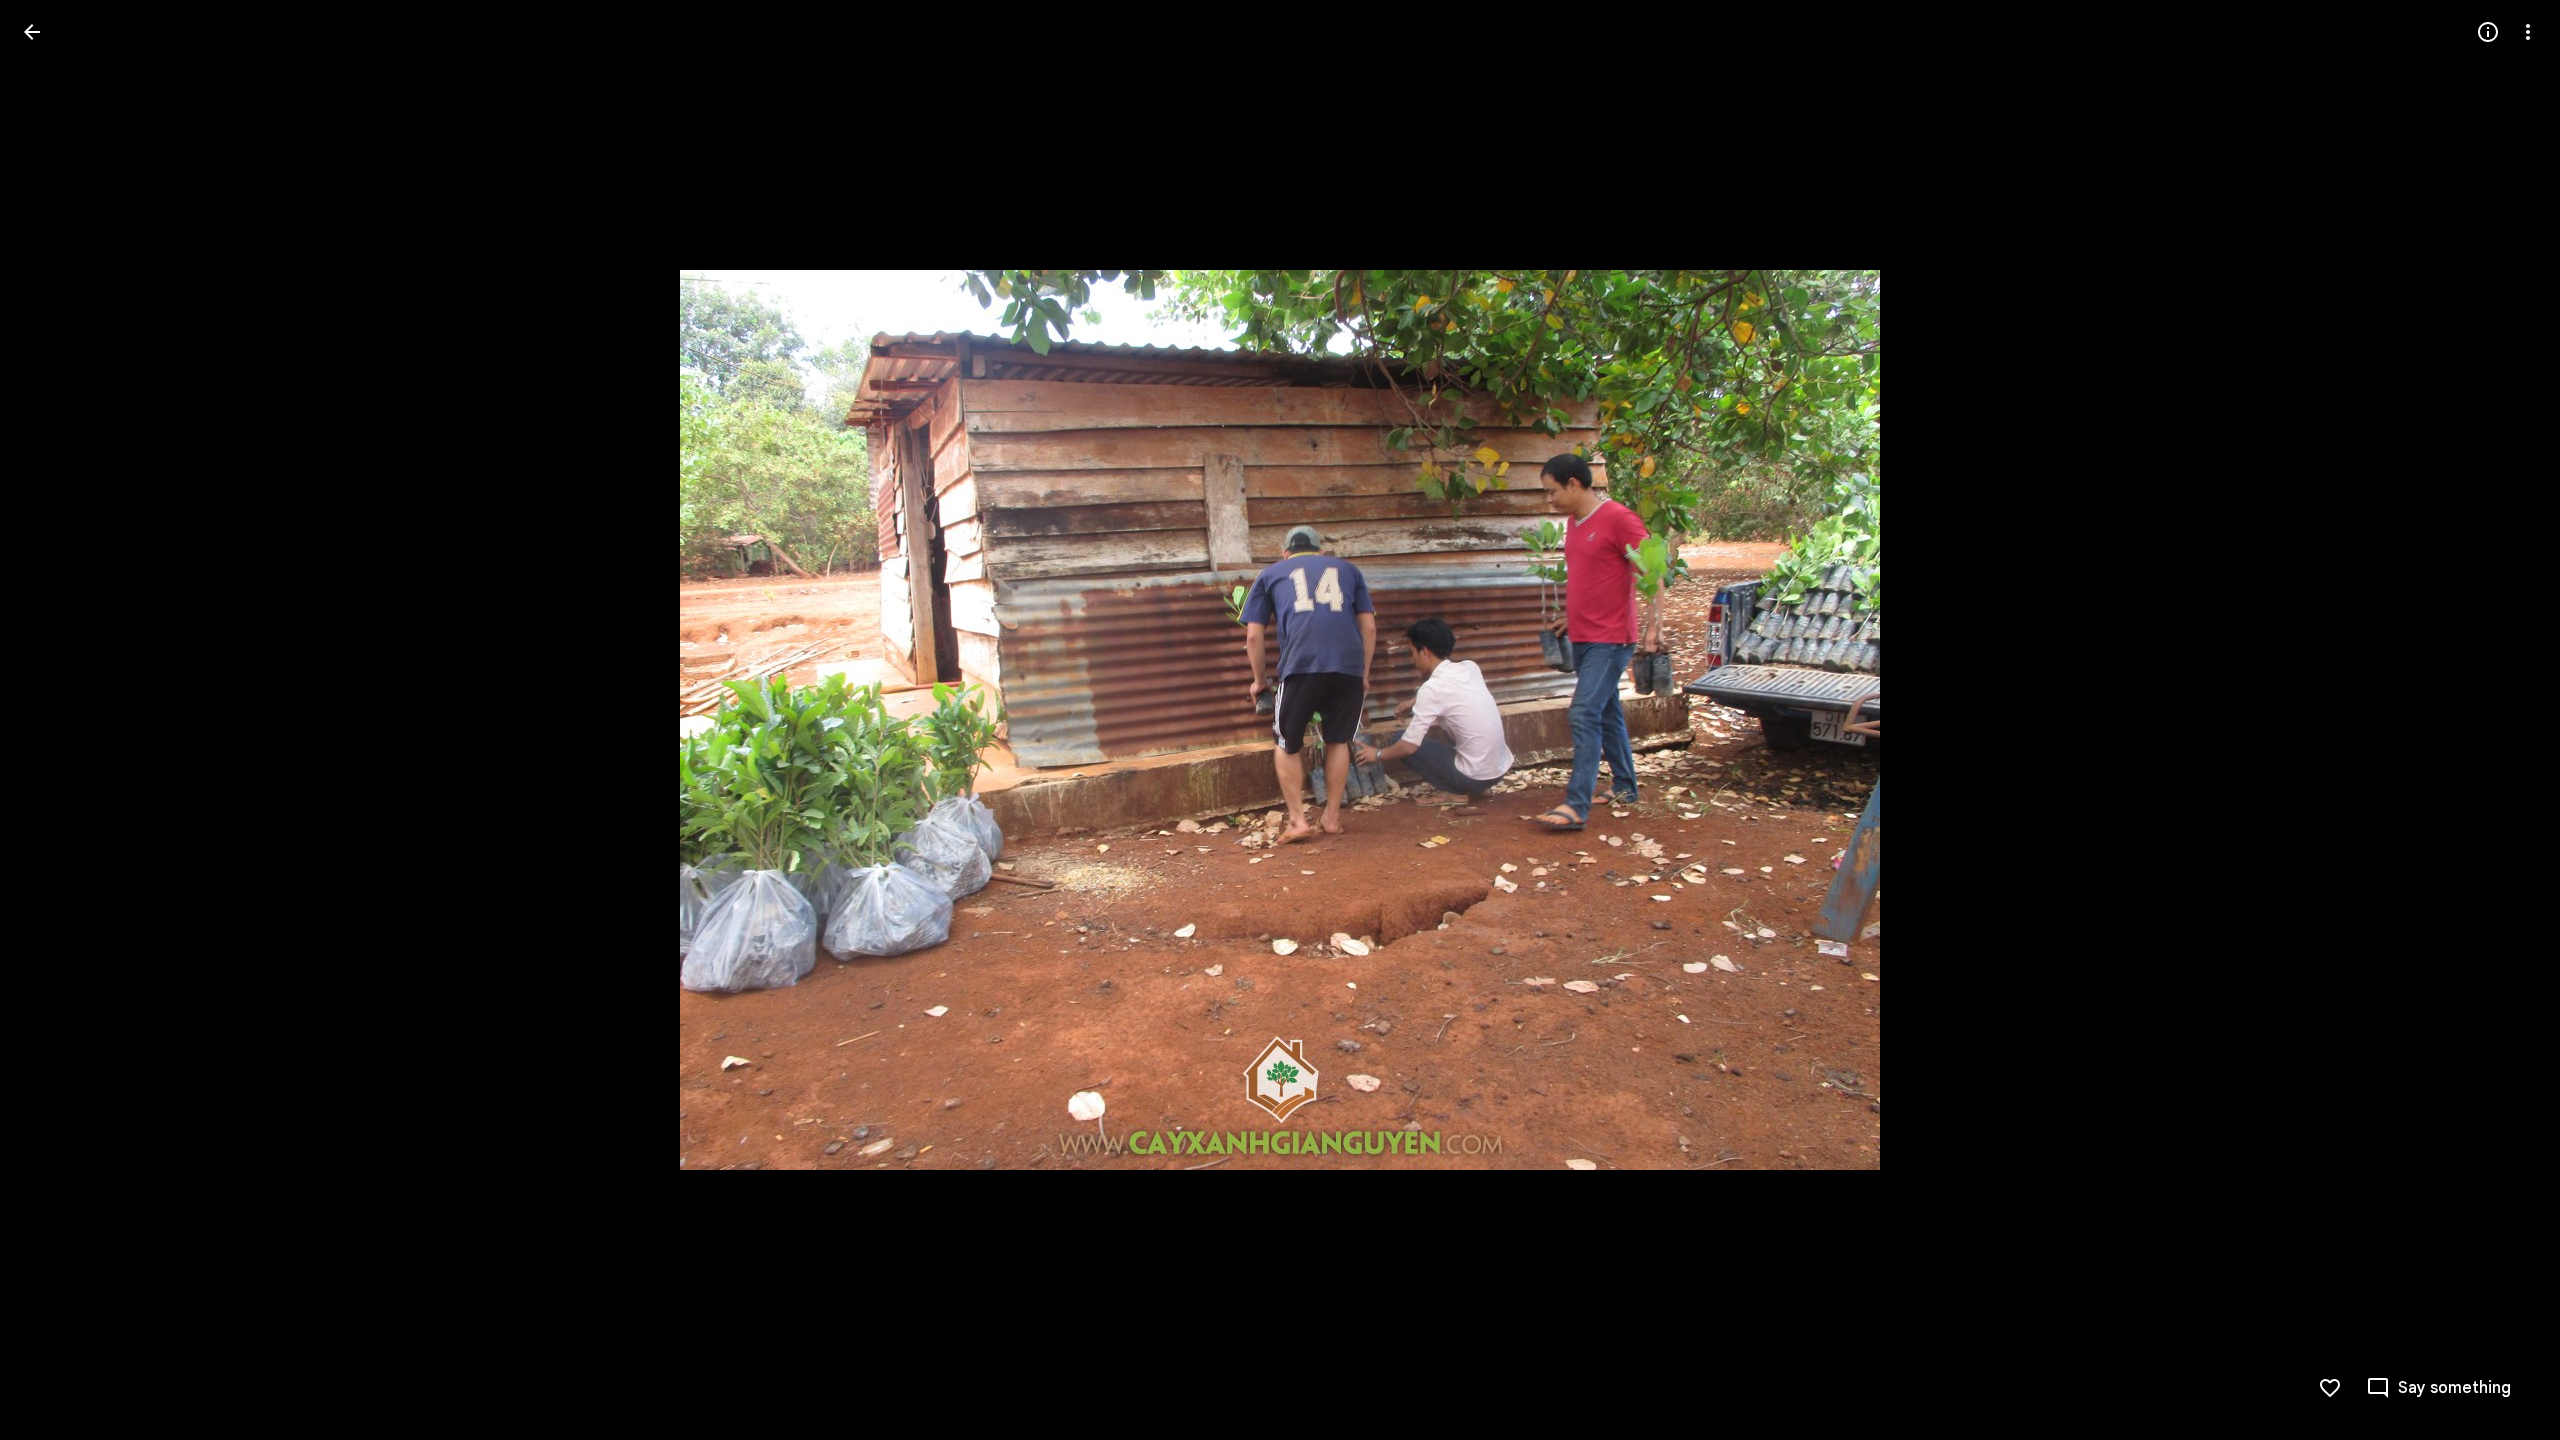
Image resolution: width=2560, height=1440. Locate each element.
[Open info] (2488, 32)
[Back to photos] (32, 32)
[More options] (2528, 32)
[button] (56, 720)
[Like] (2330, 1388)
